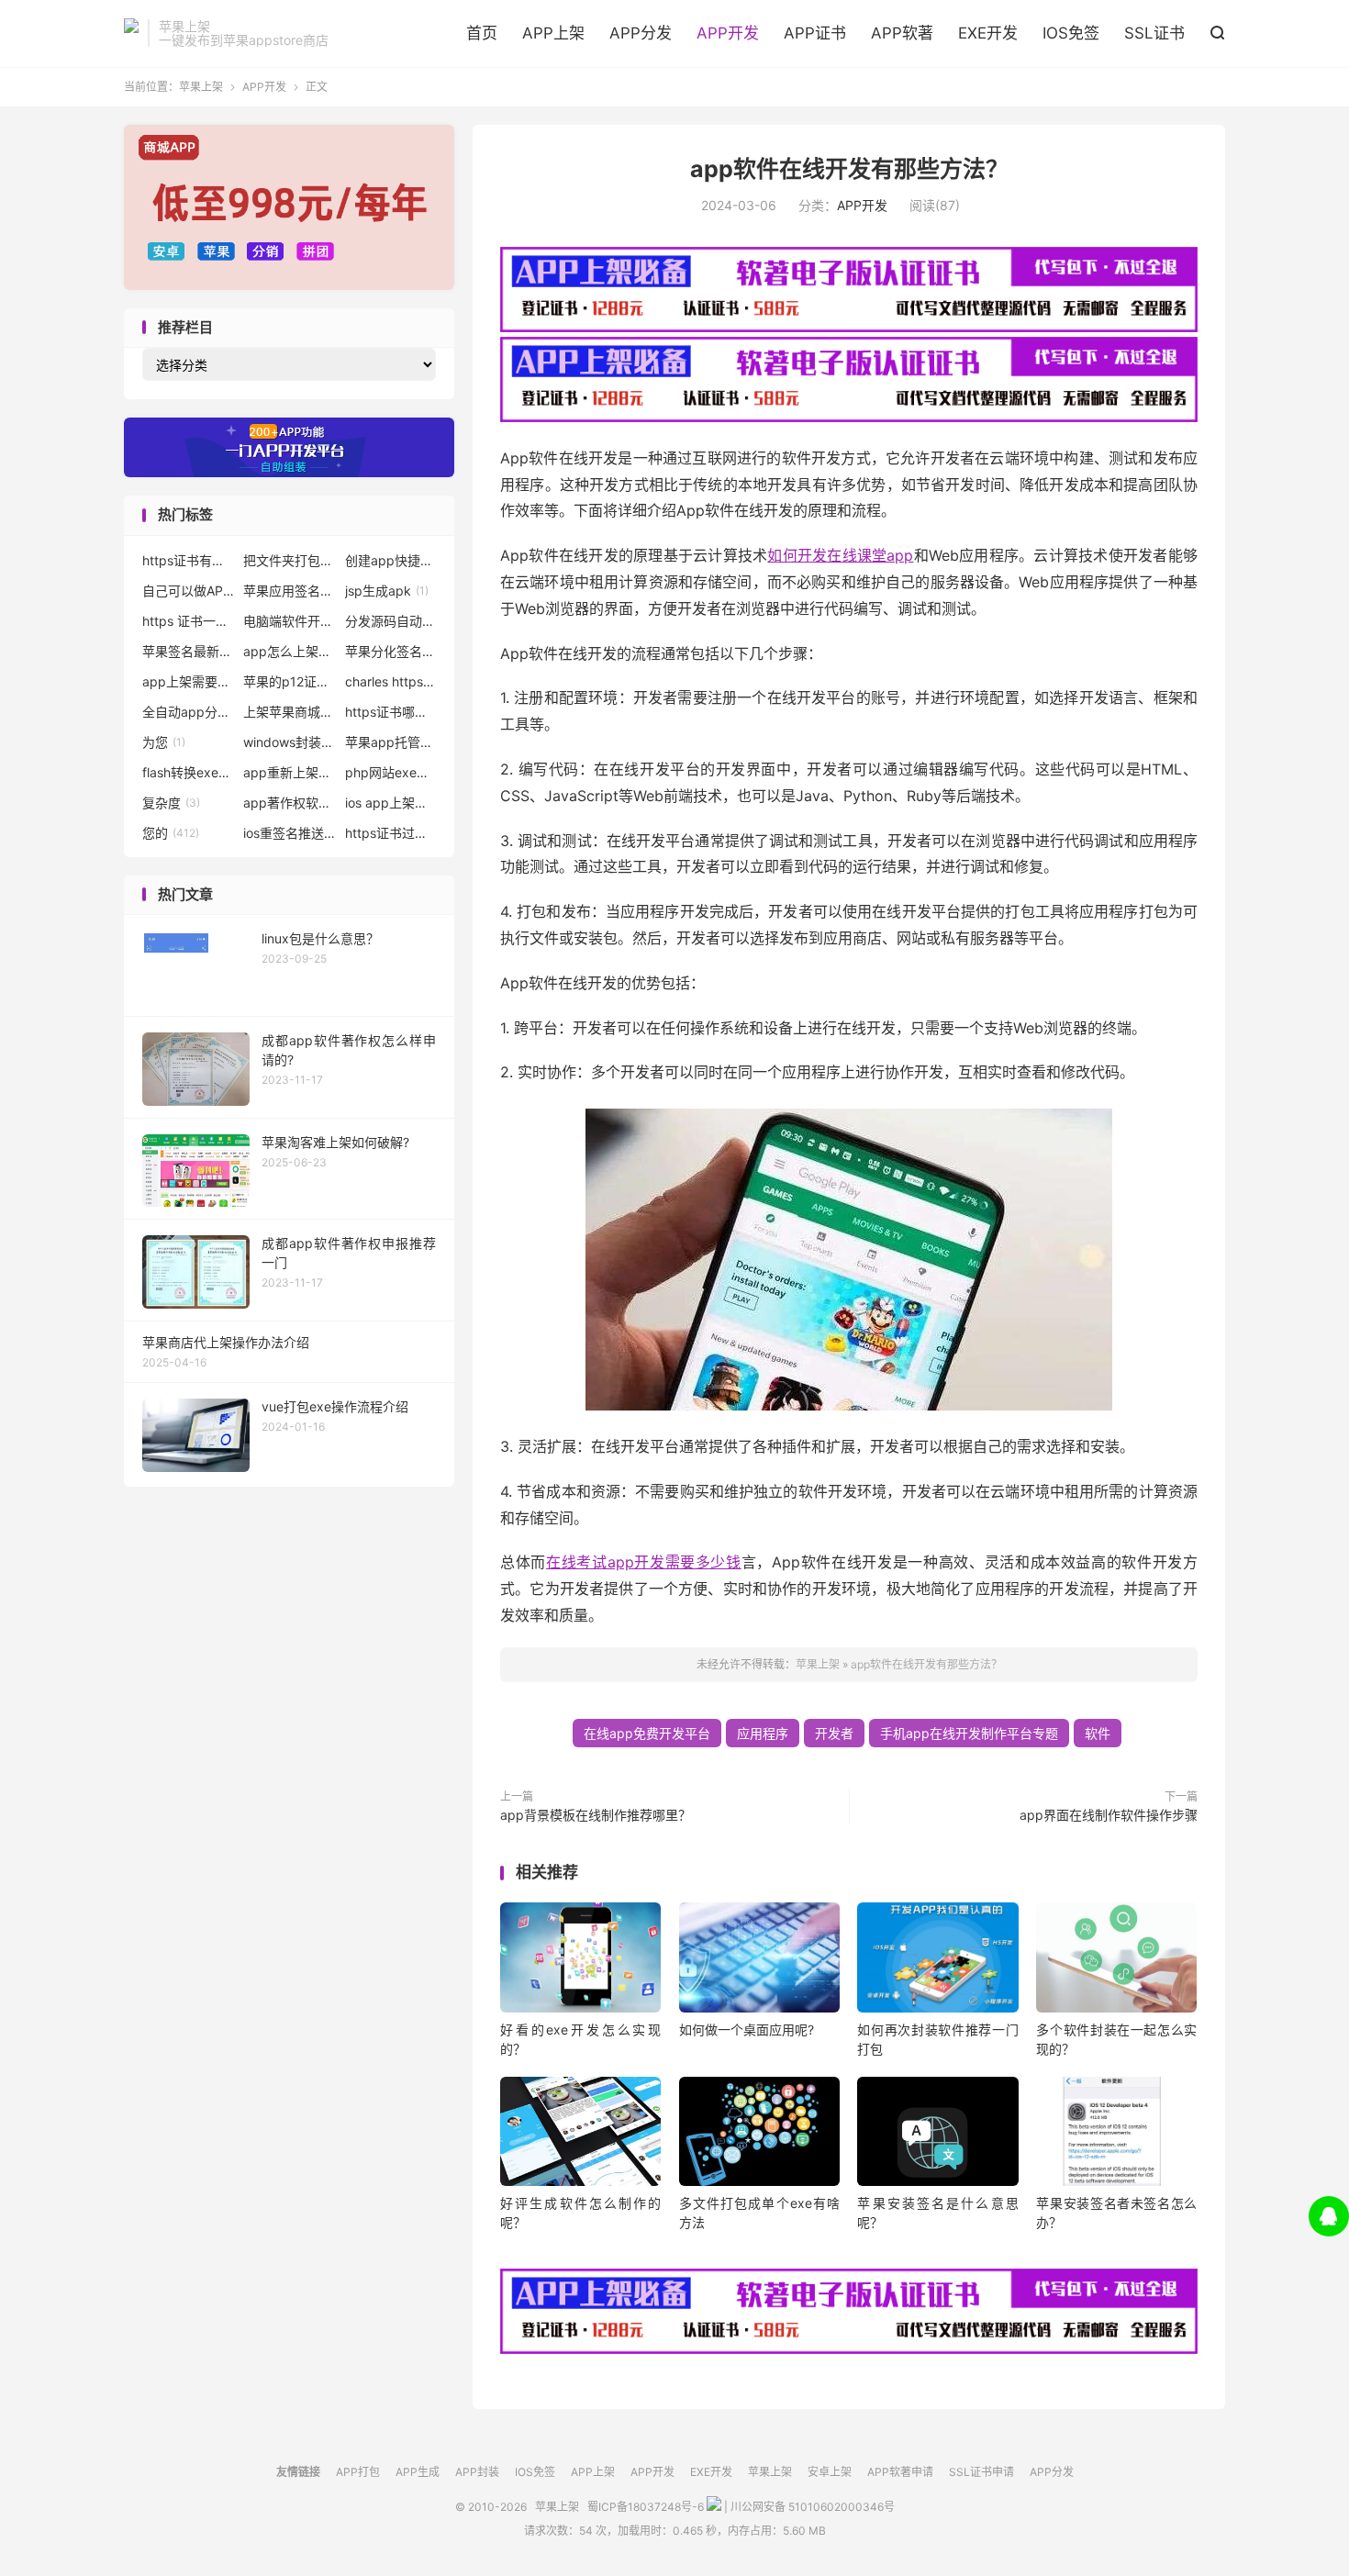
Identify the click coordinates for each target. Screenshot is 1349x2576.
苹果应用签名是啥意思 (289, 591)
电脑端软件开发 (289, 621)
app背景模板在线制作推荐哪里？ (596, 1815)
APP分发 (641, 33)
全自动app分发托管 (188, 712)
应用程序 (763, 1733)
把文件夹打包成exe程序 (289, 560)
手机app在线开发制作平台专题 (969, 1733)
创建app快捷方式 (391, 560)
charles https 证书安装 (391, 681)
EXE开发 (988, 33)
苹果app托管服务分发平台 (391, 742)
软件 (1098, 1733)
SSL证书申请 (981, 2472)
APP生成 (418, 2472)
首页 (482, 33)
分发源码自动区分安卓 (391, 621)
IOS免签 (1071, 33)
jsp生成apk (387, 591)
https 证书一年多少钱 (188, 621)
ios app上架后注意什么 (391, 803)
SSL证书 (1154, 33)
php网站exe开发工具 (391, 772)
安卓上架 (830, 2472)
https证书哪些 (391, 712)
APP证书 (815, 33)
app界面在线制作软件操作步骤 (1109, 1815)
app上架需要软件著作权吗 (188, 681)
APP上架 (553, 33)
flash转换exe (188, 772)
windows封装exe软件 (289, 742)
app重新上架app (289, 772)
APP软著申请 (900, 2472)
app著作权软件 (289, 803)
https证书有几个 (188, 560)
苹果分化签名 (391, 651)
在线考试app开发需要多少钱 (644, 1562)
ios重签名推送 (289, 833)
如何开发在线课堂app (840, 555)
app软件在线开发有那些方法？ (849, 169)
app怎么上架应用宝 (289, 651)
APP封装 (477, 2472)
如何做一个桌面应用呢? (747, 2030)
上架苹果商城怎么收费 (289, 712)
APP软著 (902, 33)
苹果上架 (131, 33)
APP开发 (728, 33)
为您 (164, 742)
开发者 (834, 1733)
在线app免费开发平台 (647, 1733)
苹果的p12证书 (289, 681)
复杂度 (171, 803)
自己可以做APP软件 (188, 591)
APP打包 (358, 2472)
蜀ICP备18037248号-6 (646, 2507)
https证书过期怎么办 (391, 833)
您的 (171, 833)
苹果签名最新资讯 (188, 651)
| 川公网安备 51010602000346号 (808, 2507)
